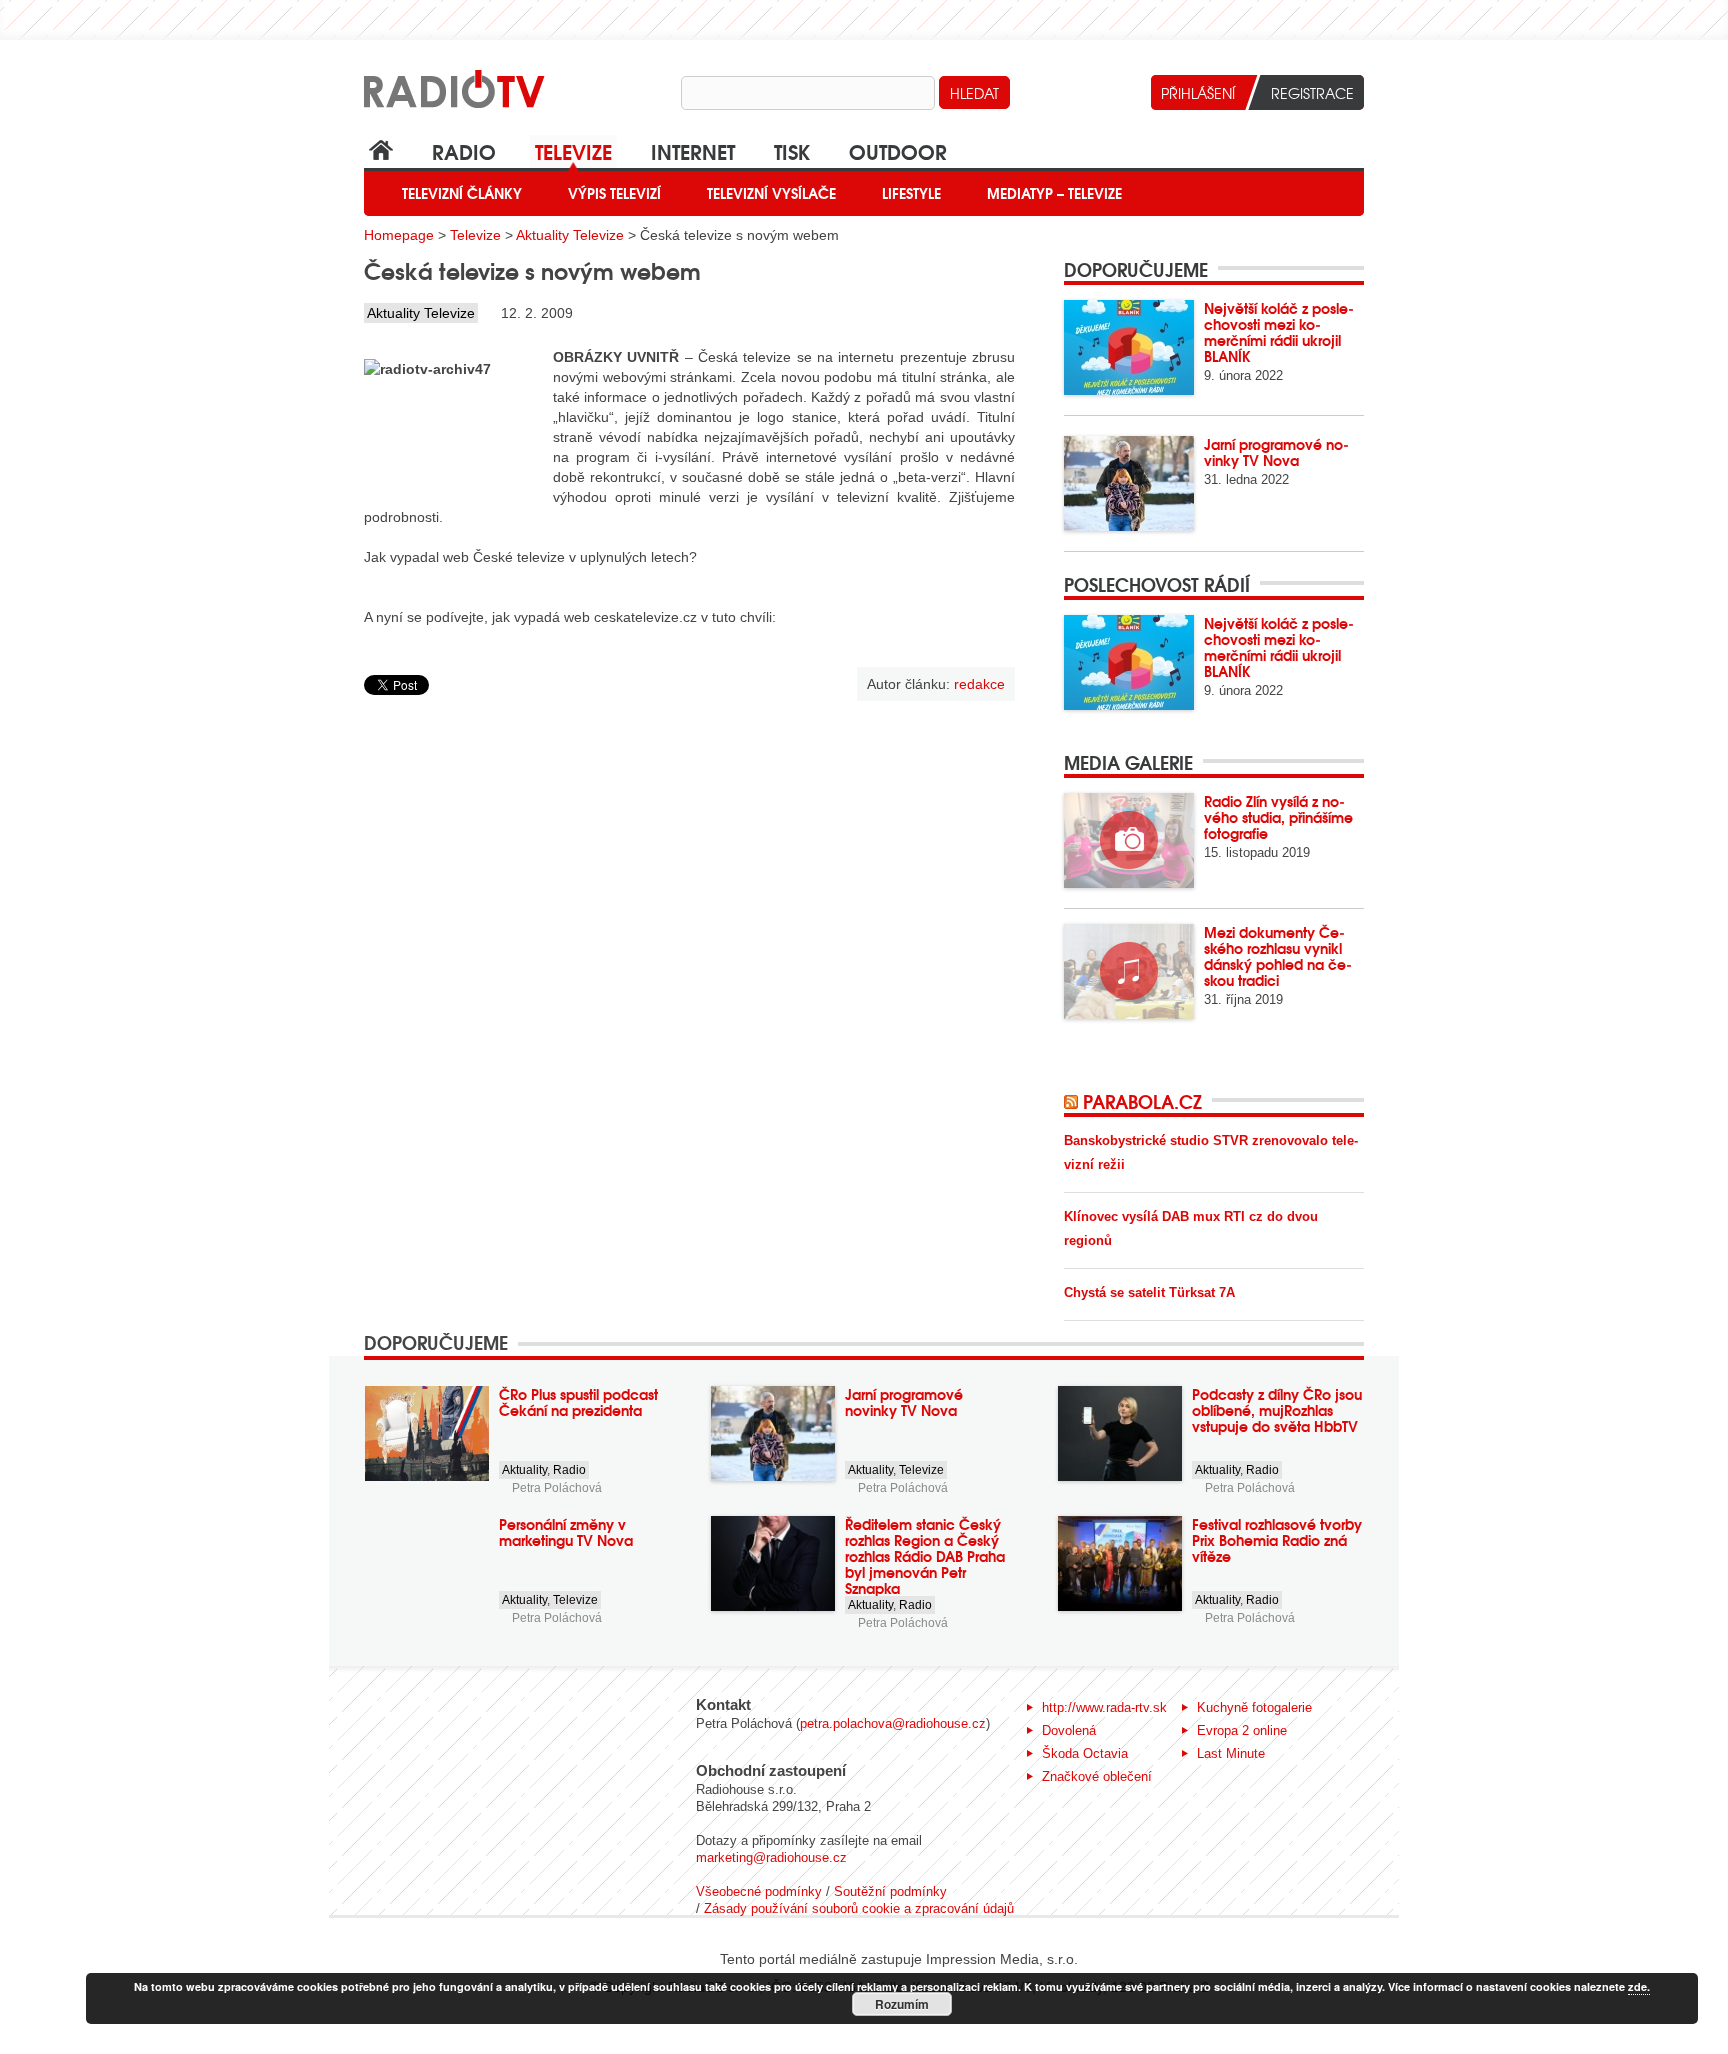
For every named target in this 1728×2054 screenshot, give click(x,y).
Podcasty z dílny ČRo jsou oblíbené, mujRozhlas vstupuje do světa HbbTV (1277, 1410)
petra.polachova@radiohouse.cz (893, 1723)
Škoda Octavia (1085, 1753)
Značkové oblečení (1097, 1776)
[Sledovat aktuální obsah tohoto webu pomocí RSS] (1073, 1101)
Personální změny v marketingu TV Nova (566, 1532)
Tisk (792, 150)
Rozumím (902, 2004)
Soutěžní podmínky (890, 1891)
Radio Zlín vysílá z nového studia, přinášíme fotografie (1278, 817)
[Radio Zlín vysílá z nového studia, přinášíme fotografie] (1129, 840)
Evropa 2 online (1242, 1730)
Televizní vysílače (771, 193)
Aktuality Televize (570, 235)
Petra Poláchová (557, 1488)
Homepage (399, 235)
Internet (693, 150)
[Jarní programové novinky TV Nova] (1129, 483)
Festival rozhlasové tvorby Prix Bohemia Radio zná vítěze (1277, 1540)
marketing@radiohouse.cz (771, 1857)
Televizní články (462, 193)
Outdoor (898, 150)
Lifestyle (911, 193)
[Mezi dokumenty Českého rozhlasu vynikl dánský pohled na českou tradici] (1129, 971)
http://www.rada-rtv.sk (1104, 1707)
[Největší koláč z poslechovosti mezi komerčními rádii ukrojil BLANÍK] (1129, 347)
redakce (979, 684)
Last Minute (1231, 1753)
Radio (464, 150)
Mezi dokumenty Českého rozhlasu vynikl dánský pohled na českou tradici (1278, 956)
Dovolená (1069, 1730)
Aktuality (524, 1470)
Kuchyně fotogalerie (1254, 1707)
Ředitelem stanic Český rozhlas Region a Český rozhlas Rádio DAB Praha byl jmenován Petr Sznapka (925, 1556)
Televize (573, 150)
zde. (1639, 1986)
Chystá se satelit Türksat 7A (1149, 1292)
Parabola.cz (1142, 1101)
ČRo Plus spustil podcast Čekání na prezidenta (578, 1402)
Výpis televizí (614, 193)
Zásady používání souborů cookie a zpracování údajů (859, 1908)
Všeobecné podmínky (759, 1891)
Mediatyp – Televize (1054, 193)
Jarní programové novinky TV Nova (1276, 452)
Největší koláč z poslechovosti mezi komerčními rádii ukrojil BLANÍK (1279, 332)
